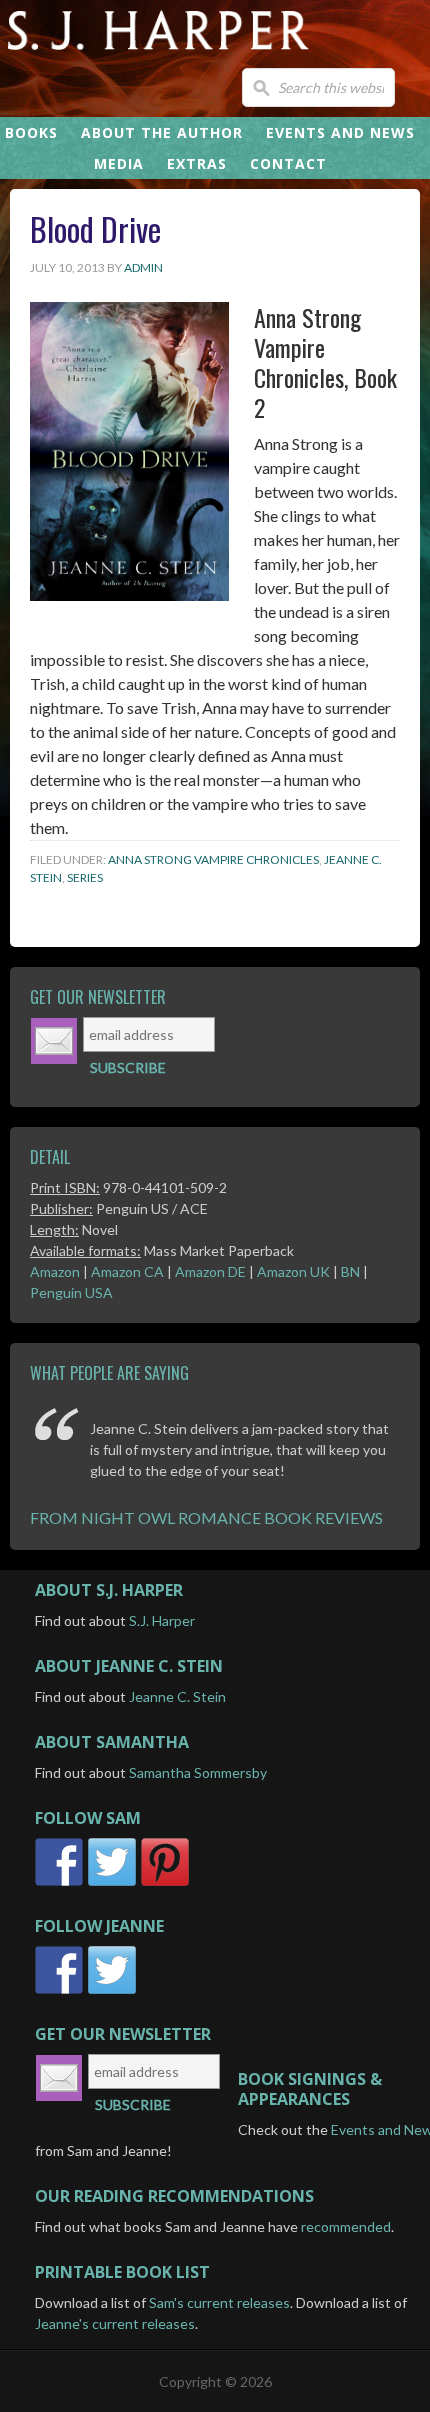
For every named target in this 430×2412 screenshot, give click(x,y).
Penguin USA (71, 1292)
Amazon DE (210, 1271)
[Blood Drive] (129, 594)
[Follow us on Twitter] (114, 1885)
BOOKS (31, 132)
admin (143, 267)
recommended (346, 2226)
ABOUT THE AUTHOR (162, 132)
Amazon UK (293, 1271)
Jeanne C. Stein (177, 1696)
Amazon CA (127, 1271)
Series (85, 877)
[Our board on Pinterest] (165, 1885)
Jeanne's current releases (115, 2323)
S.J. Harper (162, 1620)
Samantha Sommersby (198, 1772)
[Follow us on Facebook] (61, 1885)
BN (350, 1271)
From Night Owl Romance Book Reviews (206, 1517)
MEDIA (119, 163)
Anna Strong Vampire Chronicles (213, 859)
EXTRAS (197, 163)
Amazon (55, 1271)
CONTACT (288, 163)
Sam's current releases (219, 2302)
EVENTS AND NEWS (340, 132)
